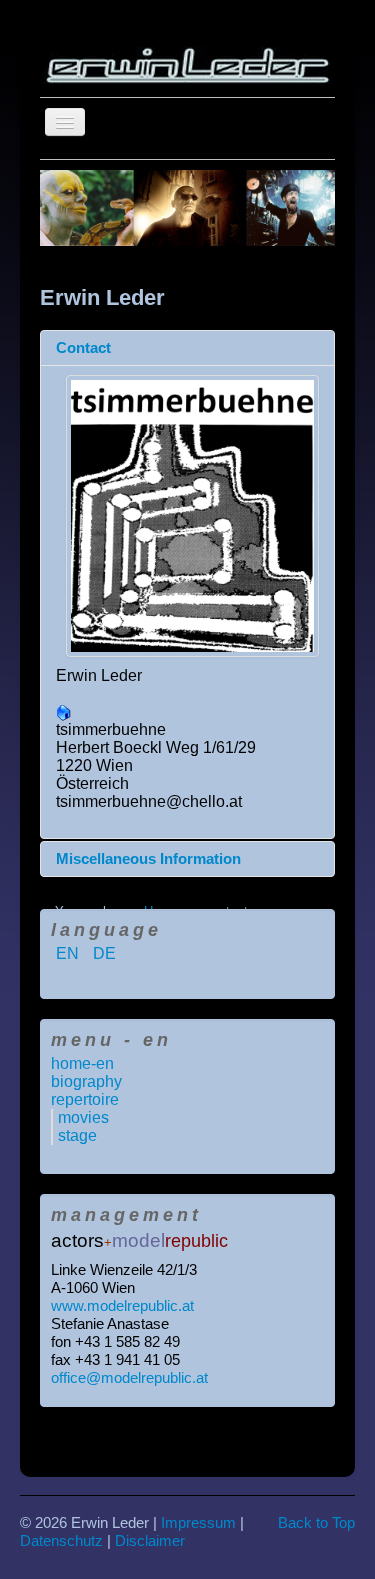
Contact (83, 347)
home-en (82, 1063)
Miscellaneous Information (148, 858)
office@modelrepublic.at (129, 1377)
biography (86, 1081)
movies (83, 1117)
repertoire (85, 1099)
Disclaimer (150, 1540)
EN (69, 953)
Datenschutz (61, 1540)
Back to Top (316, 1522)
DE (104, 953)
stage (77, 1135)
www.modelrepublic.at (122, 1305)
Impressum (198, 1522)
